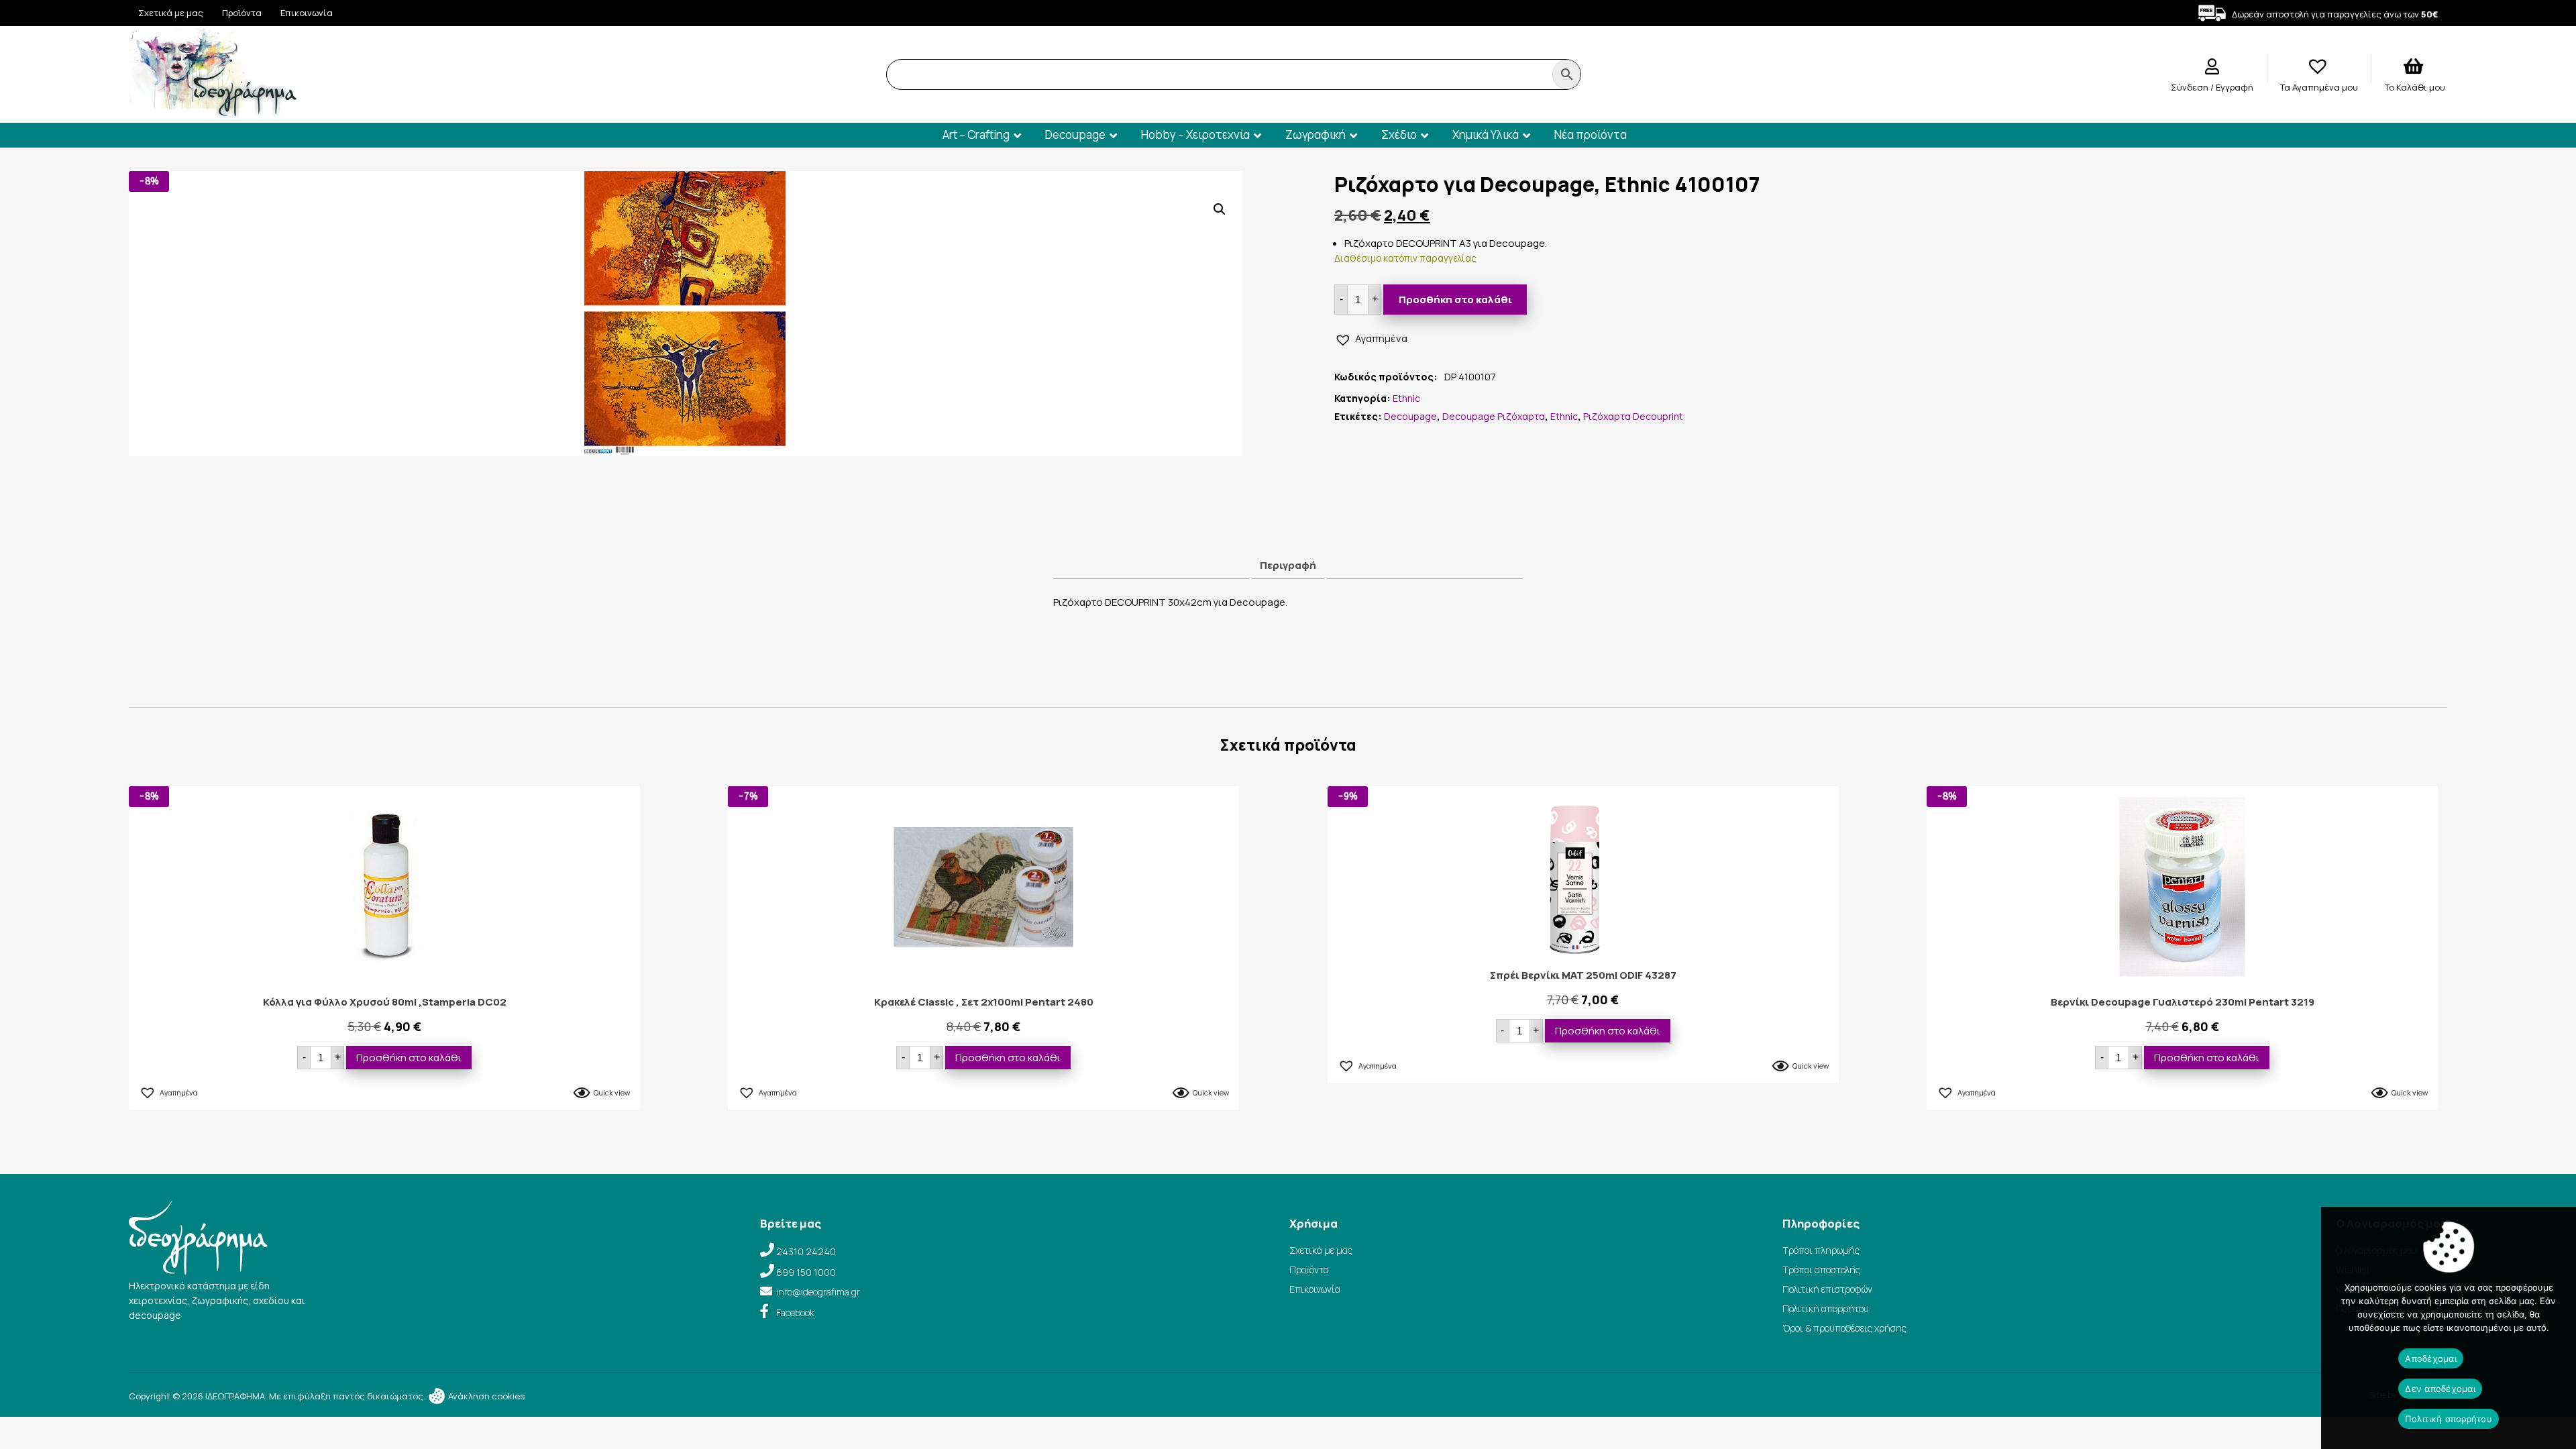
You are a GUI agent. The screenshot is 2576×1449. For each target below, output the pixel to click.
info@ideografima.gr (818, 1292)
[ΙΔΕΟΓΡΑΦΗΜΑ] (213, 113)
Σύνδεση (2191, 87)
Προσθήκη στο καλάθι (1455, 300)
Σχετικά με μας (171, 13)
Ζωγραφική (1316, 135)
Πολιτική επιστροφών (1827, 1289)
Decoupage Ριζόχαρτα (1494, 416)
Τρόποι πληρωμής (1821, 1250)
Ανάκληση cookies (485, 1396)
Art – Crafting (976, 135)
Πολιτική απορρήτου (1826, 1308)
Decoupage (1075, 135)
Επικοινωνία (307, 13)
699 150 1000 (806, 1272)
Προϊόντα (242, 13)
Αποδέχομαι (2431, 1358)
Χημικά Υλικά (1486, 135)
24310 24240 (806, 1251)
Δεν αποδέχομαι (2440, 1389)
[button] (1220, 209)
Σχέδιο (1399, 135)
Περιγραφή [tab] (1288, 565)
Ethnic (1406, 398)
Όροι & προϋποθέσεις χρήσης (1844, 1328)
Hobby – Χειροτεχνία (1195, 135)
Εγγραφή (2235, 87)
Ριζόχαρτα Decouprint (1633, 416)
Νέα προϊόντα (1591, 135)
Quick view (612, 1092)
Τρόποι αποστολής (1821, 1270)
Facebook (795, 1312)
